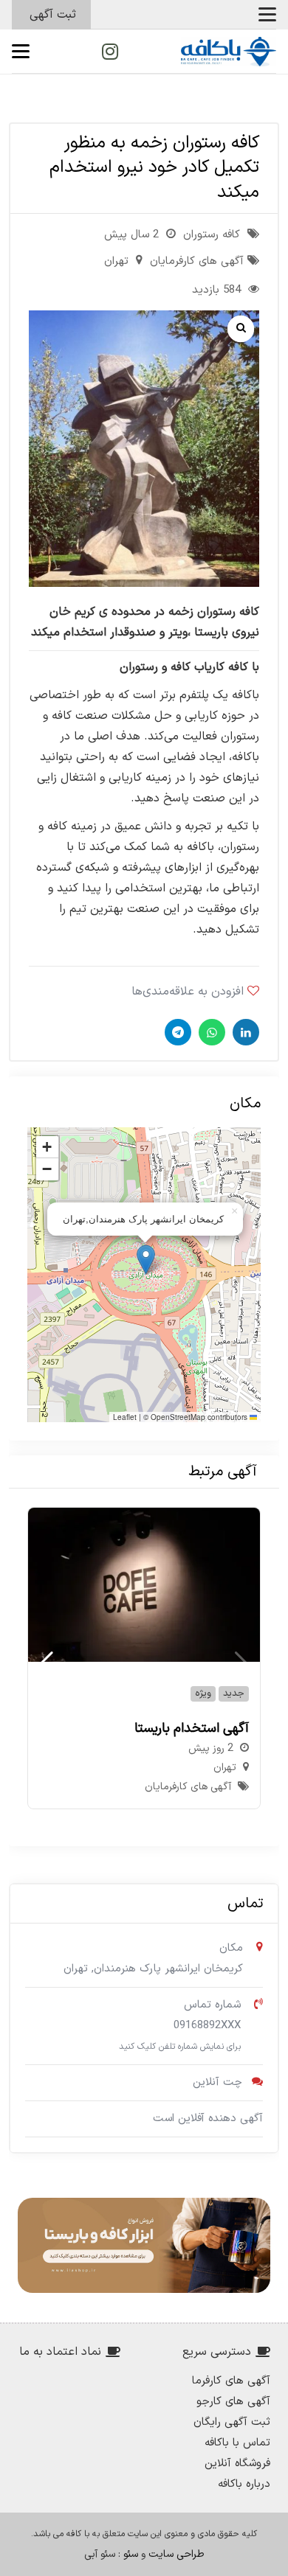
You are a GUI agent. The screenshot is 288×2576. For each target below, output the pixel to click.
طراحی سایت (176, 2554)
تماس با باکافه (237, 2443)
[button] (267, 15)
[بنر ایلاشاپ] (144, 2245)
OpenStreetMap (178, 1417)
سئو (131, 2554)
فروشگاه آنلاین (237, 2464)
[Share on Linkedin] (244, 1032)
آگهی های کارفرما (231, 2381)
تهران (116, 261)
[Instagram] (110, 52)
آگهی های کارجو (233, 2402)
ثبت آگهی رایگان (232, 2422)
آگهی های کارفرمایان (197, 261)
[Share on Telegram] (176, 1032)
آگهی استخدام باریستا (192, 1729)
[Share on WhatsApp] (210, 1032)
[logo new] (229, 52)
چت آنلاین (217, 2082)
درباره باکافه (244, 2484)
